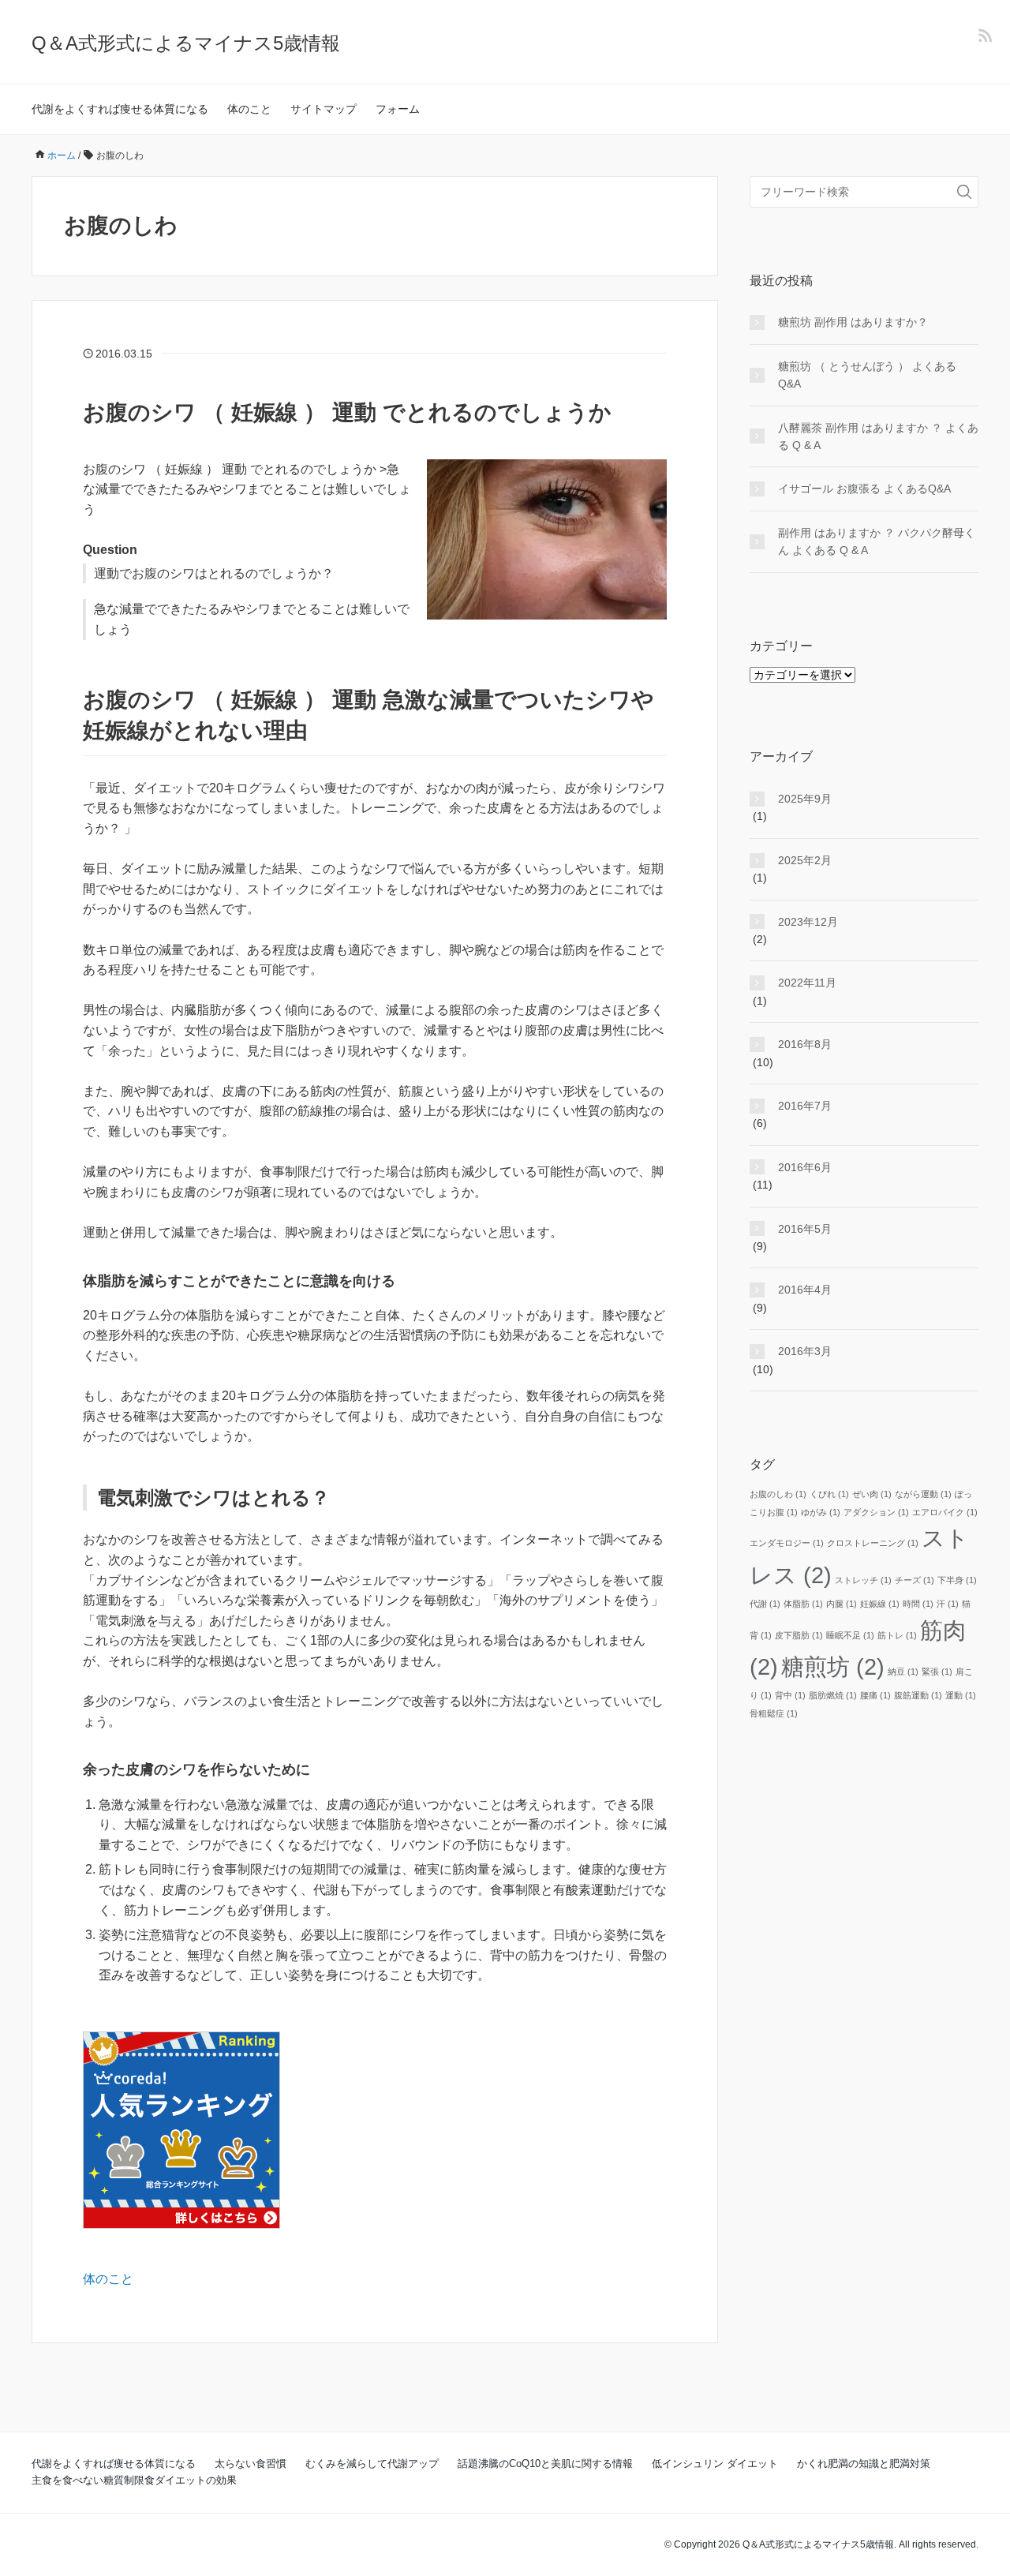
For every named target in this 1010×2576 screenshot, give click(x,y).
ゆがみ (821, 1512)
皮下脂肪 (799, 1635)
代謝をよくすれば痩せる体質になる (120, 109)
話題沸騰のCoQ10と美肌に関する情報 (545, 2464)
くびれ (829, 1494)
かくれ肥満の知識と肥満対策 (864, 2464)
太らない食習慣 (251, 2464)
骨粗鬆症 (774, 1713)
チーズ (915, 1580)
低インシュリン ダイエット (715, 2464)
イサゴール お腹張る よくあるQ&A (864, 489)
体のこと (249, 109)
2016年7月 (805, 1106)
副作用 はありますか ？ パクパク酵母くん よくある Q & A (877, 541)
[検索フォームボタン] (964, 192)
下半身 (957, 1580)
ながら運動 (923, 1494)
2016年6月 (805, 1167)
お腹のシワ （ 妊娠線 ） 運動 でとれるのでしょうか (347, 412)
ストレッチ (863, 1580)
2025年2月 (805, 860)
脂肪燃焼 (833, 1695)
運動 (961, 1695)
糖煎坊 (833, 1666)
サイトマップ (324, 109)
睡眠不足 (850, 1635)
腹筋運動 (918, 1695)
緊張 (937, 1672)
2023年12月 (808, 922)
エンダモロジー (787, 1543)
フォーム (398, 109)
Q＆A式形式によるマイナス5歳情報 (186, 43)
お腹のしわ (778, 1494)
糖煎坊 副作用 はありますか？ (853, 322)
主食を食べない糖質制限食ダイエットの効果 (134, 2480)
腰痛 (875, 1695)
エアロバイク (945, 1512)
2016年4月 (805, 1290)
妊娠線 (880, 1604)
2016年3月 (805, 1351)
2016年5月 (805, 1229)
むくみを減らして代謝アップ (372, 2464)
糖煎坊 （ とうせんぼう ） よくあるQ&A (867, 375)
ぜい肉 (872, 1494)
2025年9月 (805, 799)
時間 (918, 1604)
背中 (790, 1695)
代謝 (765, 1604)
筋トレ (897, 1635)
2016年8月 (805, 1044)
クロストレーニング (873, 1543)
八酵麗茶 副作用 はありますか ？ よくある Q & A (878, 436)
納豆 (903, 1672)
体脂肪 (803, 1604)
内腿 (842, 1604)
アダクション (876, 1512)
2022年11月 (807, 983)
